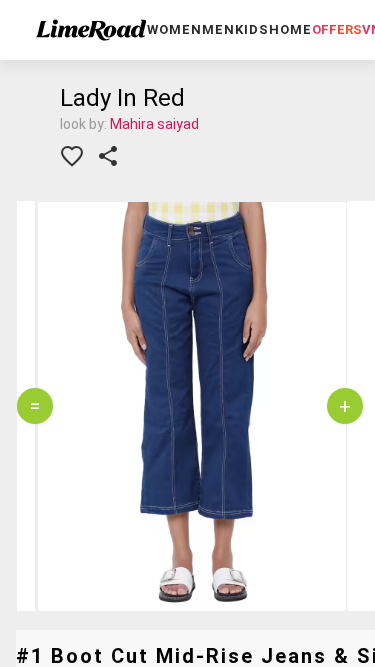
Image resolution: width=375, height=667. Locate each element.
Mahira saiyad (154, 124)
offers (337, 29)
